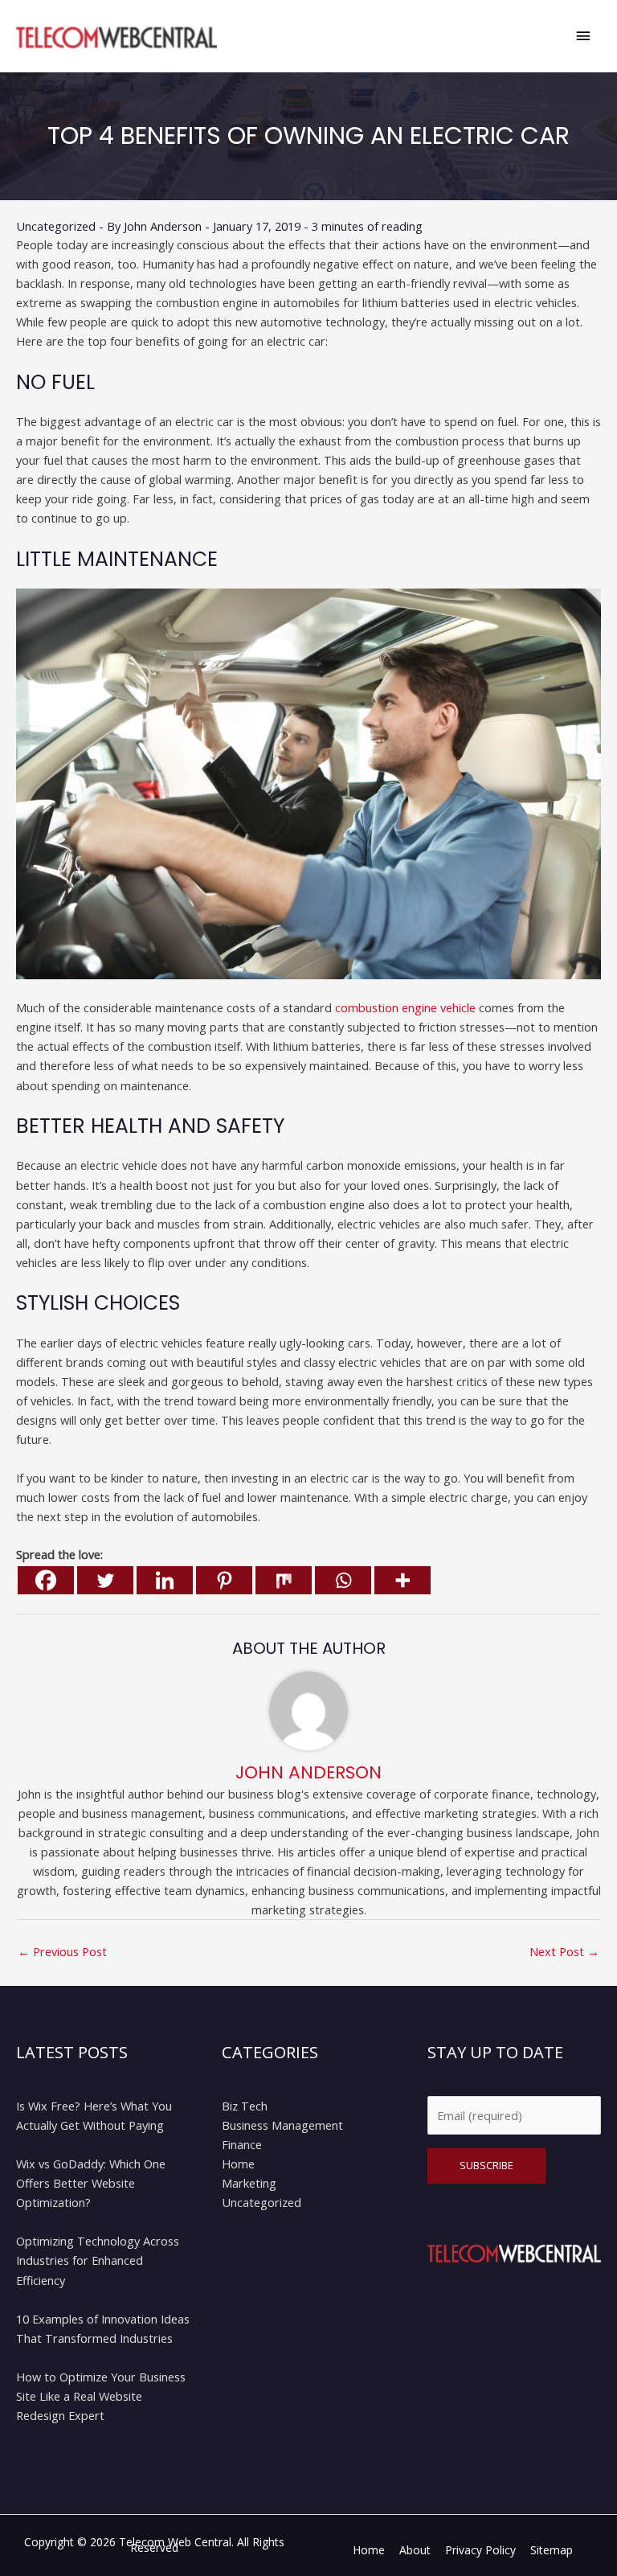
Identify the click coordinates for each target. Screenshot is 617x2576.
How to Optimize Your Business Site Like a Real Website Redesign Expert (101, 2396)
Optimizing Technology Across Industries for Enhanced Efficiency (98, 2260)
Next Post (564, 1951)
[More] (402, 1580)
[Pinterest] (224, 1580)
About (415, 2550)
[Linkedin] (165, 1580)
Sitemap (552, 2550)
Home (238, 2164)
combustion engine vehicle (405, 1007)
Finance (242, 2144)
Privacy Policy (480, 2550)
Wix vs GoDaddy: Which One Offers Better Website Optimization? (91, 2183)
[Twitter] (105, 1580)
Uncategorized (56, 226)
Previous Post (62, 1951)
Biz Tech (245, 2106)
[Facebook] (46, 1580)
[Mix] (284, 1580)
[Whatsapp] (343, 1580)
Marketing (249, 2183)
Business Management (282, 2125)
